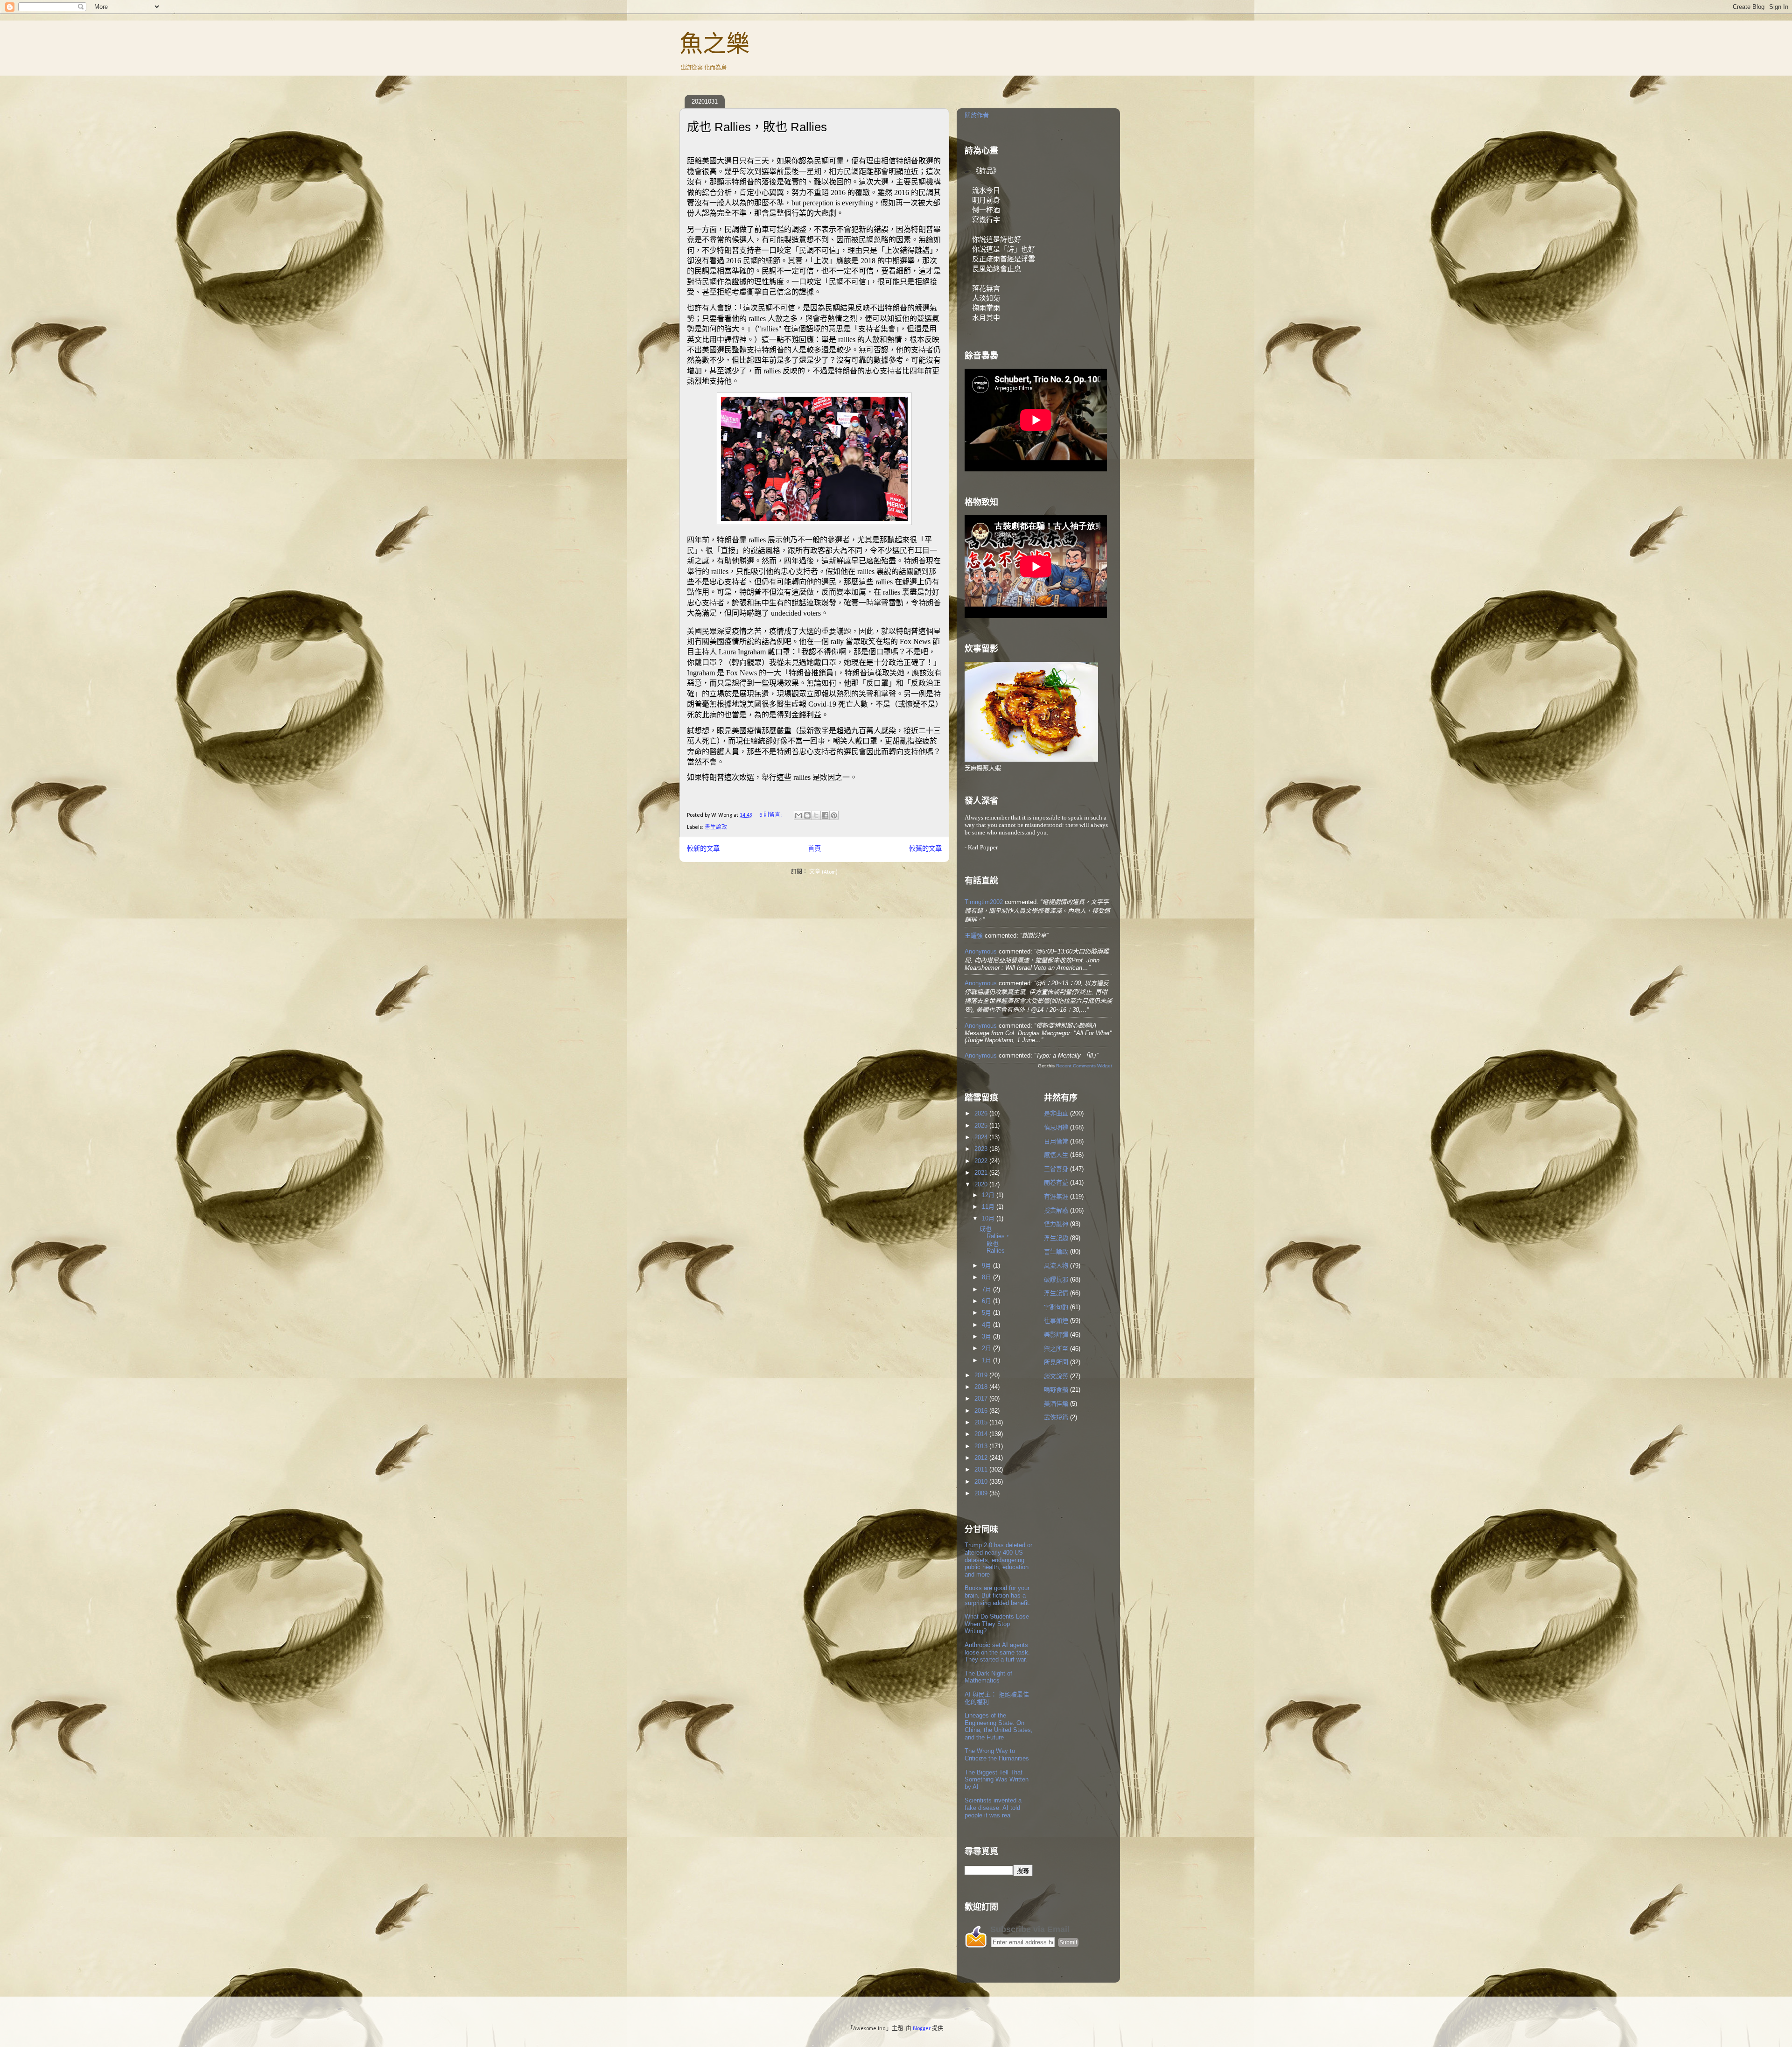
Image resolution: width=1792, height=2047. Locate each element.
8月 (987, 1277)
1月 (987, 1360)
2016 (982, 1411)
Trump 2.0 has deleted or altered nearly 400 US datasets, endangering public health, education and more (998, 1560)
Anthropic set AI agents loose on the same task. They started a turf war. (997, 1652)
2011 (982, 1469)
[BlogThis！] (807, 815)
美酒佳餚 (1056, 1404)
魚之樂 (714, 44)
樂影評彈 (1056, 1335)
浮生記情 (1056, 1293)
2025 (982, 1125)
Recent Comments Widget (1084, 1066)
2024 (982, 1137)
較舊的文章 (925, 849)
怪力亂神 (1056, 1224)
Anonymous (981, 951)
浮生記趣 (1056, 1238)
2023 (982, 1149)
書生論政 (716, 827)
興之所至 (1056, 1349)
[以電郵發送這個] (798, 815)
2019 (982, 1375)
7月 (987, 1289)
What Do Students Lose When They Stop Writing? (997, 1624)
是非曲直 (1056, 1113)
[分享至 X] (816, 815)
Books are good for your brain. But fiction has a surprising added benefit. (998, 1595)
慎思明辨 (1056, 1127)
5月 (987, 1313)
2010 (982, 1482)
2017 (982, 1399)
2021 (982, 1173)
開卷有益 (1056, 1182)
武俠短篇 (1056, 1417)
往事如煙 (1056, 1321)
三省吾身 (1056, 1169)
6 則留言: (771, 815)
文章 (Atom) (823, 872)
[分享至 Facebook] (825, 815)
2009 (982, 1493)
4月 (987, 1325)
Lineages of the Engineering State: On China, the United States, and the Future (999, 1726)
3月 (987, 1336)
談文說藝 (1056, 1376)
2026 (982, 1113)
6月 (987, 1301)
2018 (982, 1387)
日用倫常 (1056, 1141)
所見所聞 (1056, 1362)
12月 (989, 1195)
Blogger (922, 2029)
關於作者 (977, 115)
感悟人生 (1056, 1155)
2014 (982, 1434)
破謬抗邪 (1056, 1279)
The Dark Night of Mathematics (988, 1677)
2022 (982, 1161)
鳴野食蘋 (1056, 1390)
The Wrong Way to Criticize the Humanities (997, 1755)
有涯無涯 (1056, 1196)
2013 (982, 1446)
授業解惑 (1056, 1210)
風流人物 (1056, 1265)
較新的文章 (703, 849)
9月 (987, 1265)
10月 (989, 1218)
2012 (982, 1458)
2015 (982, 1422)
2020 (982, 1184)
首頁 (814, 849)
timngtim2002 (984, 902)
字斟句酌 (1056, 1307)
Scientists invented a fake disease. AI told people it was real (993, 1808)
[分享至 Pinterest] (834, 815)
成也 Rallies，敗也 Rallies (757, 127)
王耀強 (974, 936)
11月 (989, 1207)
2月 (987, 1348)
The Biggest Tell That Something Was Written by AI (997, 1780)
